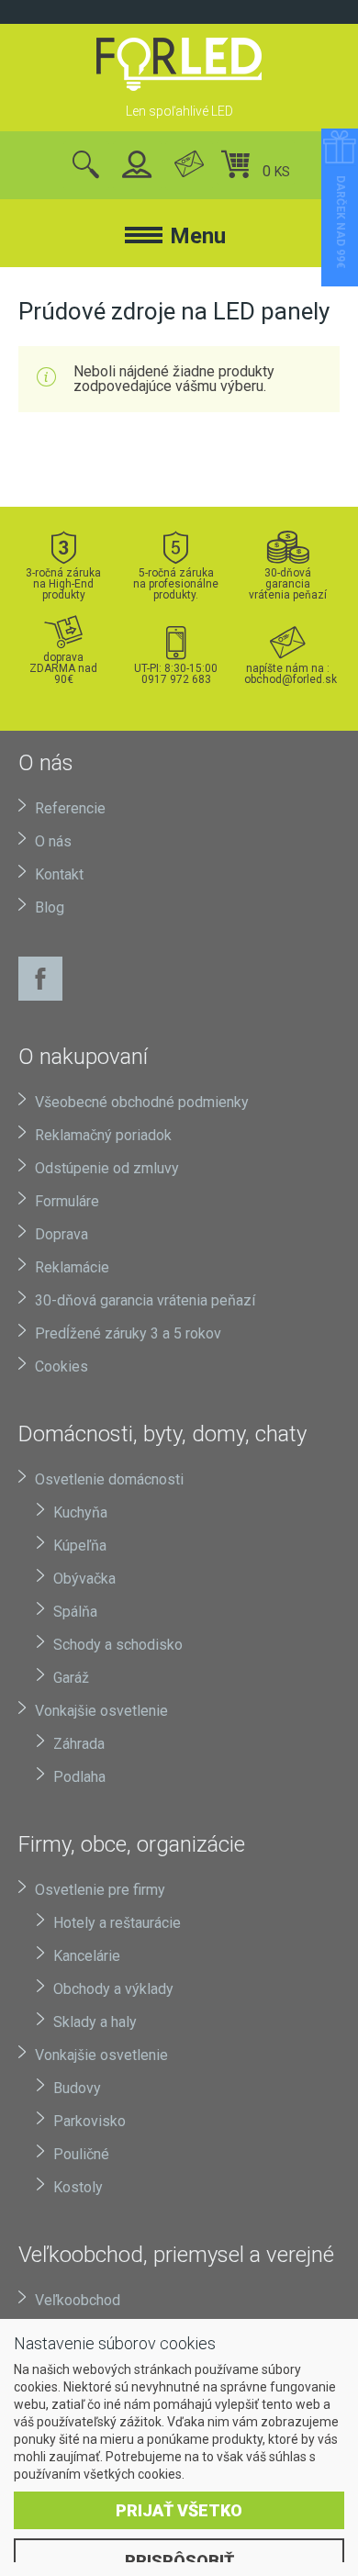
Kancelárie (87, 1956)
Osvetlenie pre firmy (100, 1890)
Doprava (62, 1234)
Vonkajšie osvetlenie (101, 1711)
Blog (50, 907)
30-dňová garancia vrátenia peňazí (288, 583)
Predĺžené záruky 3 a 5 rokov (128, 1333)
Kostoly (78, 2187)
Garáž (71, 1678)
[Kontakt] (189, 166)
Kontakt (59, 874)
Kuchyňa (80, 1512)
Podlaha (79, 1777)
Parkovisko (89, 2121)
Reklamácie (72, 1267)
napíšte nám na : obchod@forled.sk (288, 673)
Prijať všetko (179, 2510)
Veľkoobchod (78, 2300)
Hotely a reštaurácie (117, 1923)
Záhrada (79, 1744)
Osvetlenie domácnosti (109, 1479)
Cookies (62, 1366)
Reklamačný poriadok (103, 1135)
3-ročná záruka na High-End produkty (63, 583)
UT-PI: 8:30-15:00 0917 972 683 (176, 673)
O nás (53, 841)
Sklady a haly (95, 2022)
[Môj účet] (137, 166)
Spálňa (75, 1612)
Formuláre (67, 1201)
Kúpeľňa (80, 1546)
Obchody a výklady (113, 1989)
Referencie (70, 808)
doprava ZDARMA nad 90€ (63, 668)
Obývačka (84, 1579)
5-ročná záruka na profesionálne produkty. (176, 583)
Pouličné (81, 2154)
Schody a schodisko (118, 1645)
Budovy (77, 2088)
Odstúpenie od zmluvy (107, 1168)
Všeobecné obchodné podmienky (142, 1102)
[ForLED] (179, 64)
